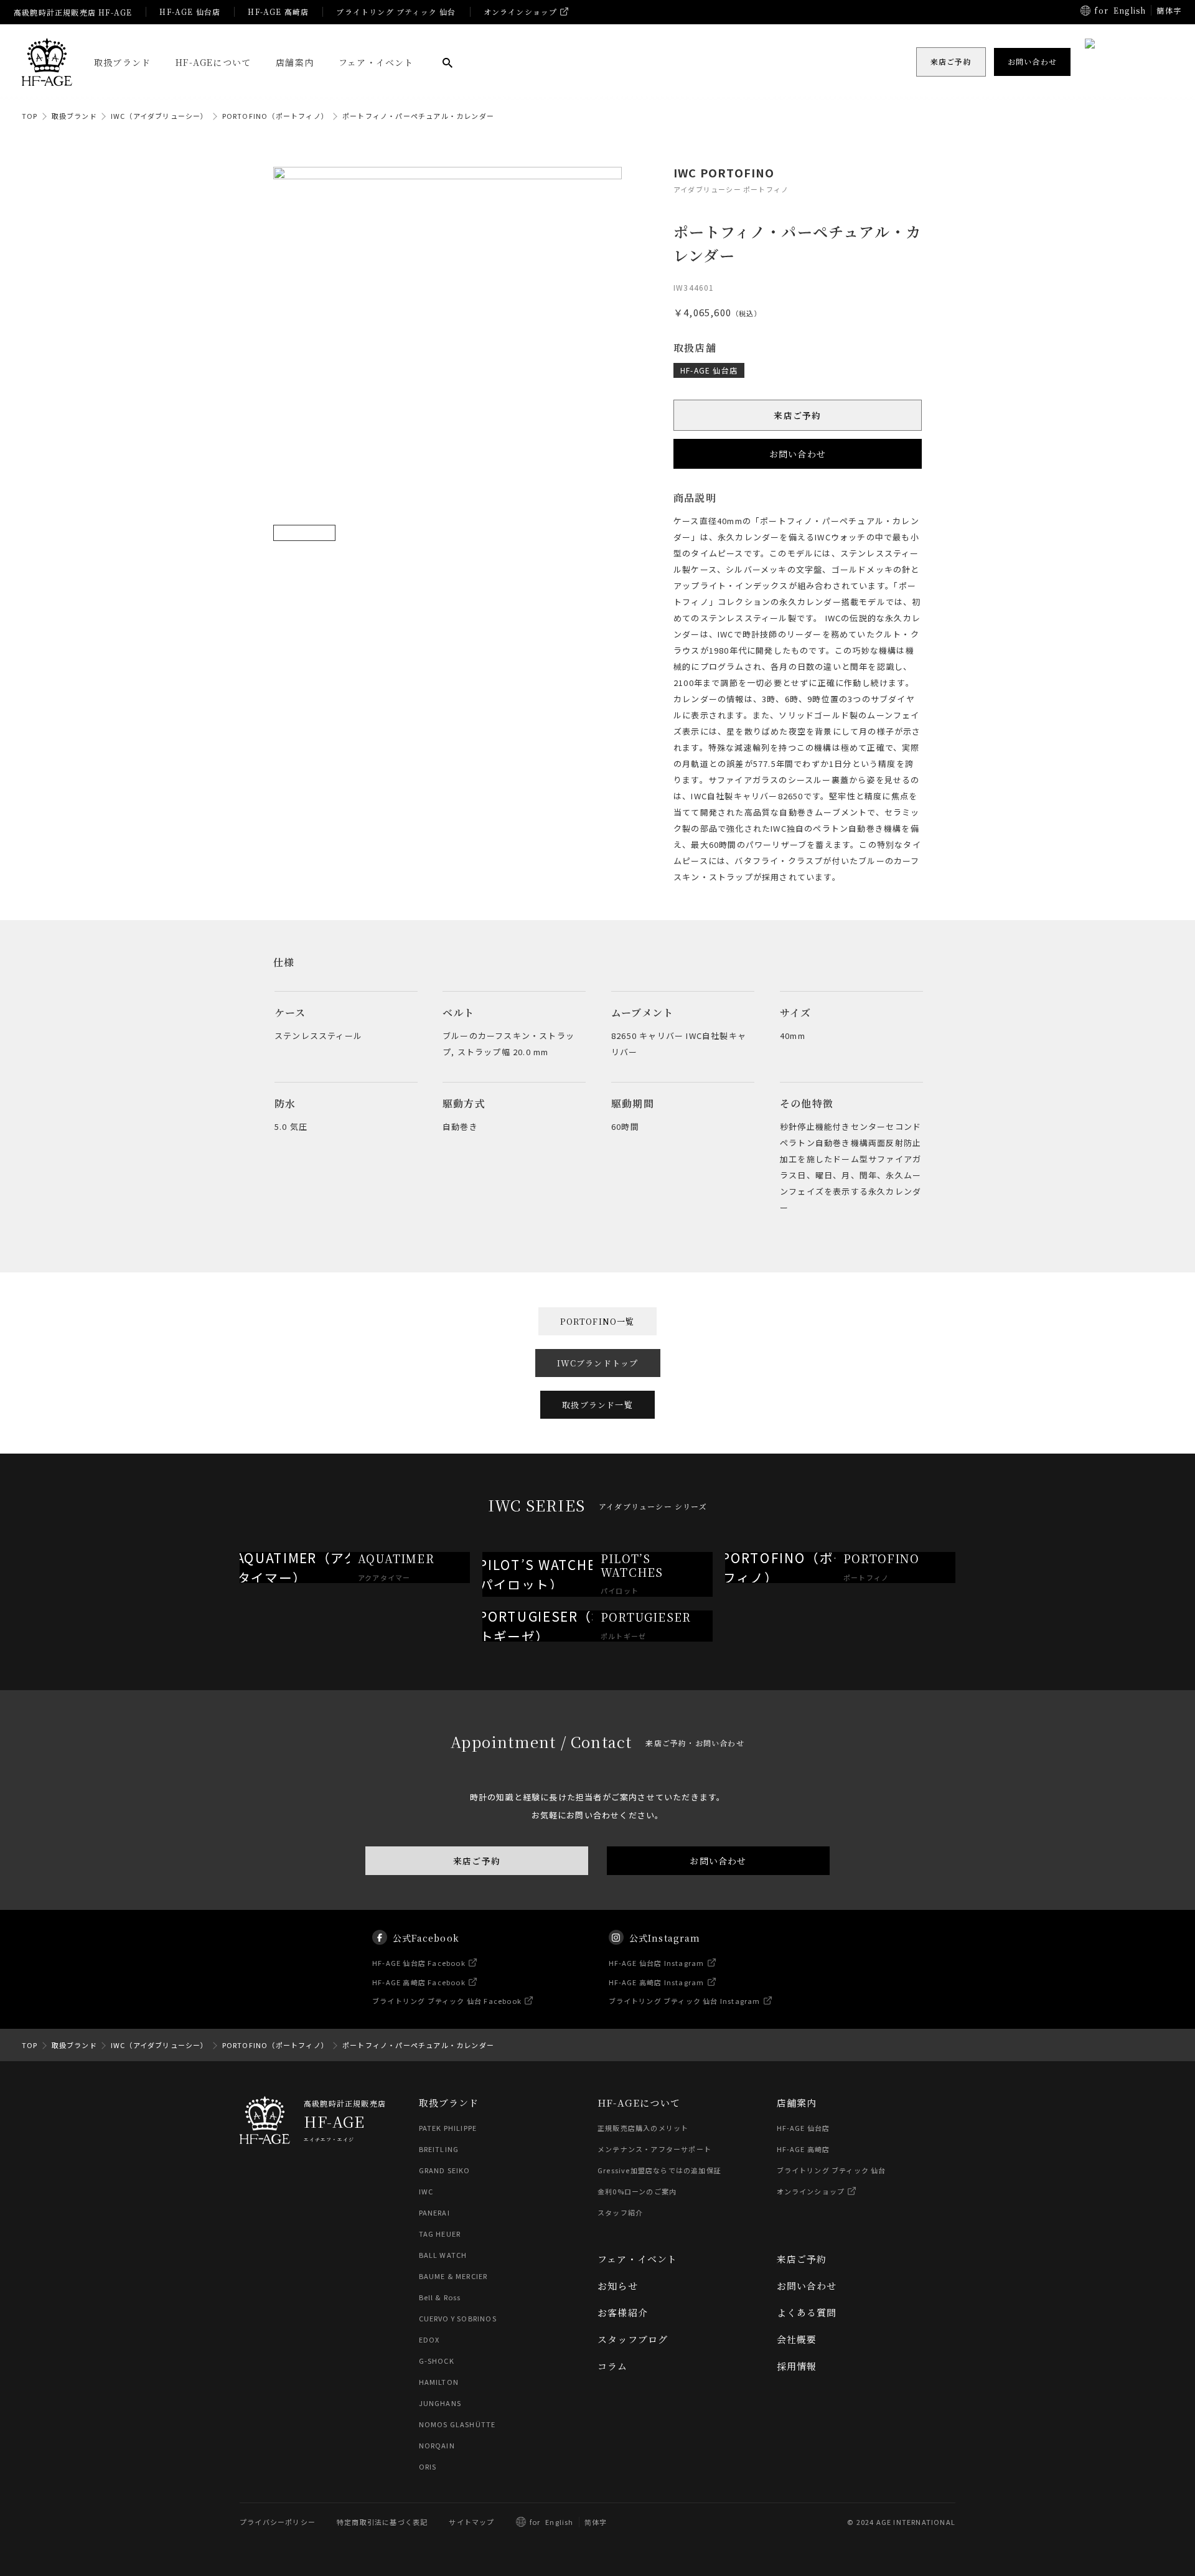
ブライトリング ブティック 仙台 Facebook (447, 2001)
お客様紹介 (623, 2312)
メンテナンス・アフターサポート (654, 2149)
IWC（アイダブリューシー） (160, 116)
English (1130, 10)
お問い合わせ (798, 454)
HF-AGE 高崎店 (278, 12)
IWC (426, 2191)
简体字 (596, 2522)
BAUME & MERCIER (453, 2276)
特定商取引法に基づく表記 (382, 2522)
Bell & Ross (440, 2297)
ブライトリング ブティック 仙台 (396, 12)
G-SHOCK (437, 2361)
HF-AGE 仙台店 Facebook (419, 1963)
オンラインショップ (521, 12)
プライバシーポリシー (278, 2522)
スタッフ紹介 (620, 2212)
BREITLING (439, 2149)
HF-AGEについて (213, 62)
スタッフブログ (633, 2339)
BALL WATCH (443, 2255)
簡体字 (1169, 10)
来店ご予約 (798, 415)
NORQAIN (437, 2445)
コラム (613, 2366)
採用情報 (797, 2366)
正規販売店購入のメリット (643, 2128)
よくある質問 (807, 2312)
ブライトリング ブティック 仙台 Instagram (685, 2001)
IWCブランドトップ (598, 1363)
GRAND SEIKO (445, 2170)
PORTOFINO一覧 (597, 1321)
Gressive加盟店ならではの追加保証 (659, 2170)
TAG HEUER (440, 2234)
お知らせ (618, 2286)
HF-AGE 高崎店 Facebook (419, 1982)
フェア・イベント (376, 62)
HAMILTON (439, 2382)
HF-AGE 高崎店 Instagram (657, 1982)
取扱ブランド (122, 62)
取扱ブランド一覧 (597, 1405)
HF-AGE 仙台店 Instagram (657, 1963)
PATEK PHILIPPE (448, 2128)
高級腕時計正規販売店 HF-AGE (73, 12)
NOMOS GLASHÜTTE (457, 2424)
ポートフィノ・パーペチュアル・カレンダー (418, 116)
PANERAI (434, 2212)
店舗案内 (295, 62)
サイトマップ (471, 2522)
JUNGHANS (440, 2403)
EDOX (429, 2339)
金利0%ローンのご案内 (637, 2191)
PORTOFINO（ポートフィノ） (275, 116)
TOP (30, 116)
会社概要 (797, 2339)
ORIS (428, 2466)
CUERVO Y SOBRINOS (458, 2318)
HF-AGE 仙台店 (190, 12)
